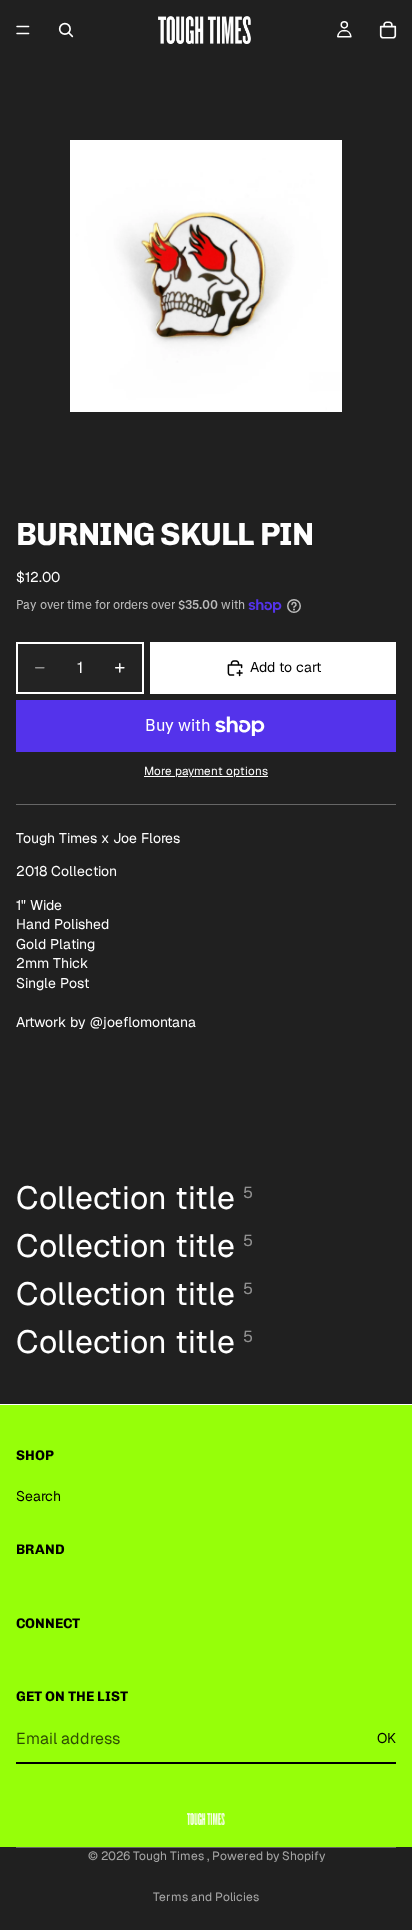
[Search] (66, 30)
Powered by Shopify (268, 1856)
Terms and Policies (206, 1897)
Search (38, 1496)
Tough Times (170, 1856)
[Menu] (23, 30)
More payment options (206, 770)
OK (386, 1738)
